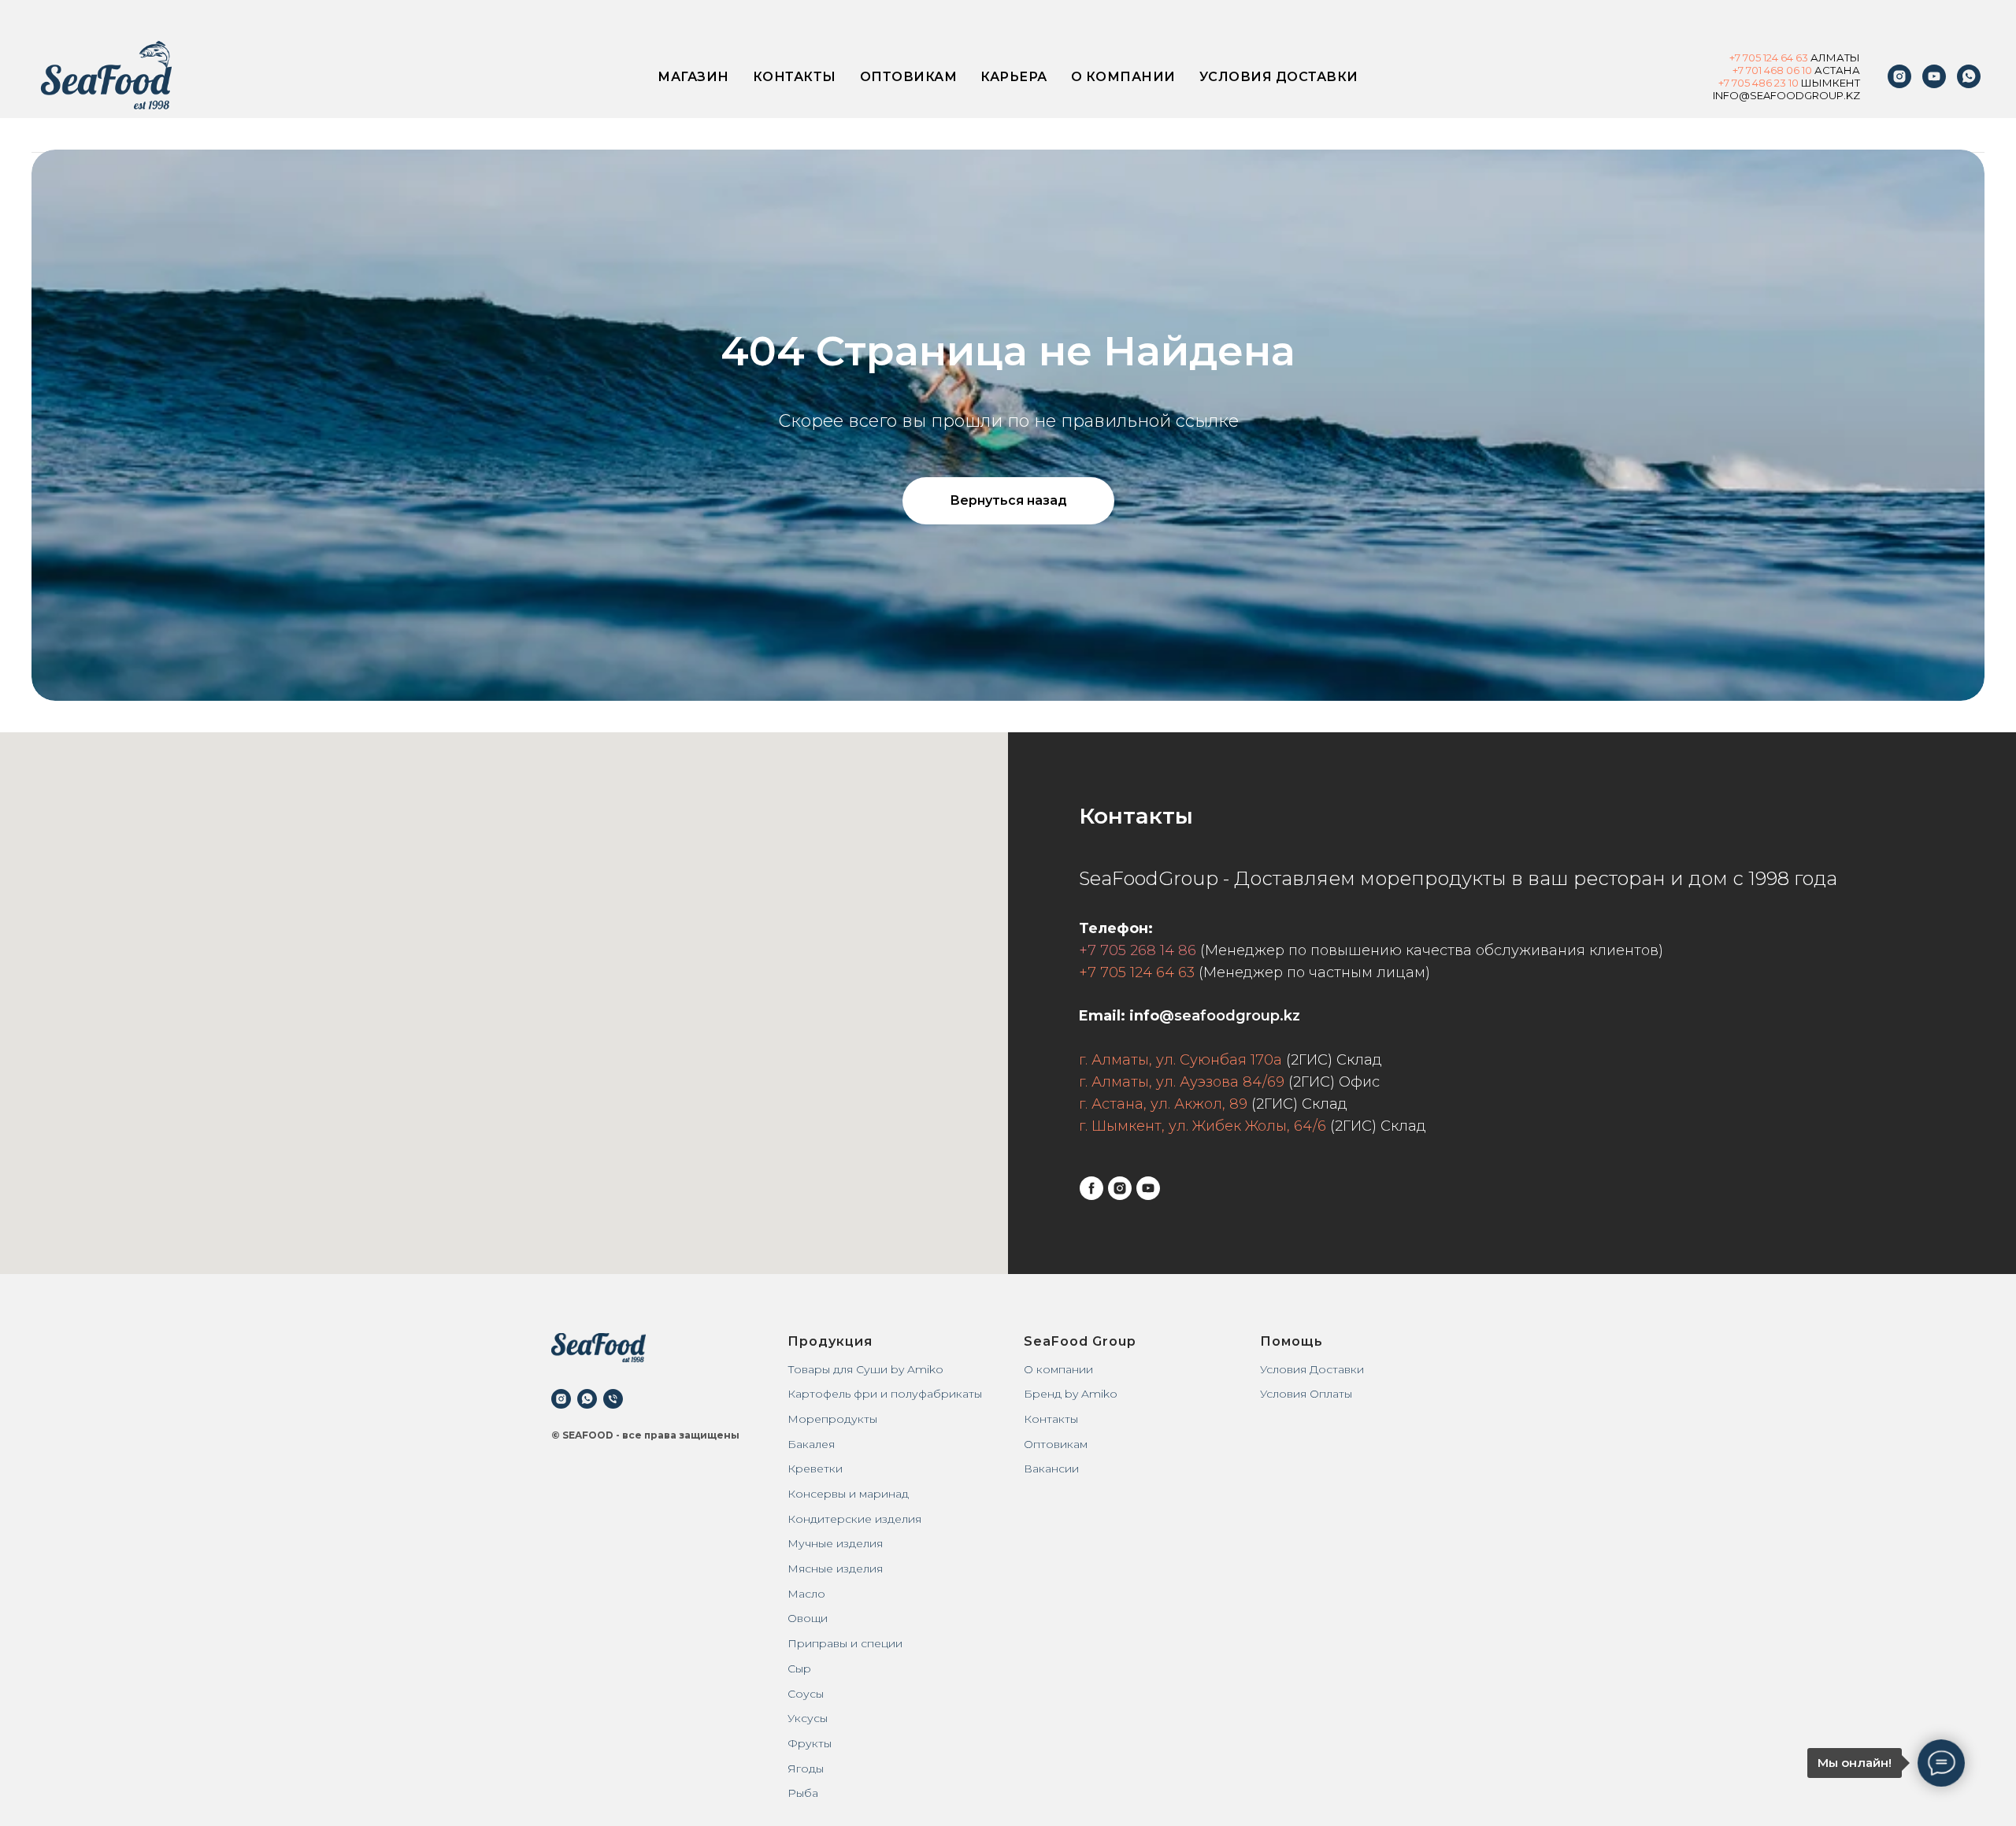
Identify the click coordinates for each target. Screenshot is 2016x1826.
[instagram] (1899, 76)
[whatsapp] (587, 1399)
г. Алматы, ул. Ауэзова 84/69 (1182, 1082)
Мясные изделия (835, 1569)
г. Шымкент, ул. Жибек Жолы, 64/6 (1203, 1126)
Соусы (806, 1694)
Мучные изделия (835, 1543)
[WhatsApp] (1969, 76)
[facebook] (1091, 1188)
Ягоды (806, 1769)
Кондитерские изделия (854, 1519)
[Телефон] (613, 1399)
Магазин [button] (693, 77)
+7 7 (1728, 83)
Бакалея (811, 1444)
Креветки (815, 1469)
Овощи (808, 1618)
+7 (1736, 57)
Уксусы (808, 1718)
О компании (1123, 77)
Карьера (1014, 77)
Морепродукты (832, 1419)
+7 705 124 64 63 (1137, 972)
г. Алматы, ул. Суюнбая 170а (1180, 1060)
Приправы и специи (845, 1643)
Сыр (799, 1669)
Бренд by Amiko (1071, 1394)
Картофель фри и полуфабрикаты (885, 1394)
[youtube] (1934, 76)
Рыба (803, 1793)
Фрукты (810, 1743)
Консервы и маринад (848, 1494)
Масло (806, 1594)
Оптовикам (909, 77)
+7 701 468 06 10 (1772, 70)
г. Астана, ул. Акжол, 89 (1163, 1104)
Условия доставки (1279, 77)
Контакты (795, 77)
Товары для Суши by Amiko (865, 1369)
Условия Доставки (1312, 1369)
